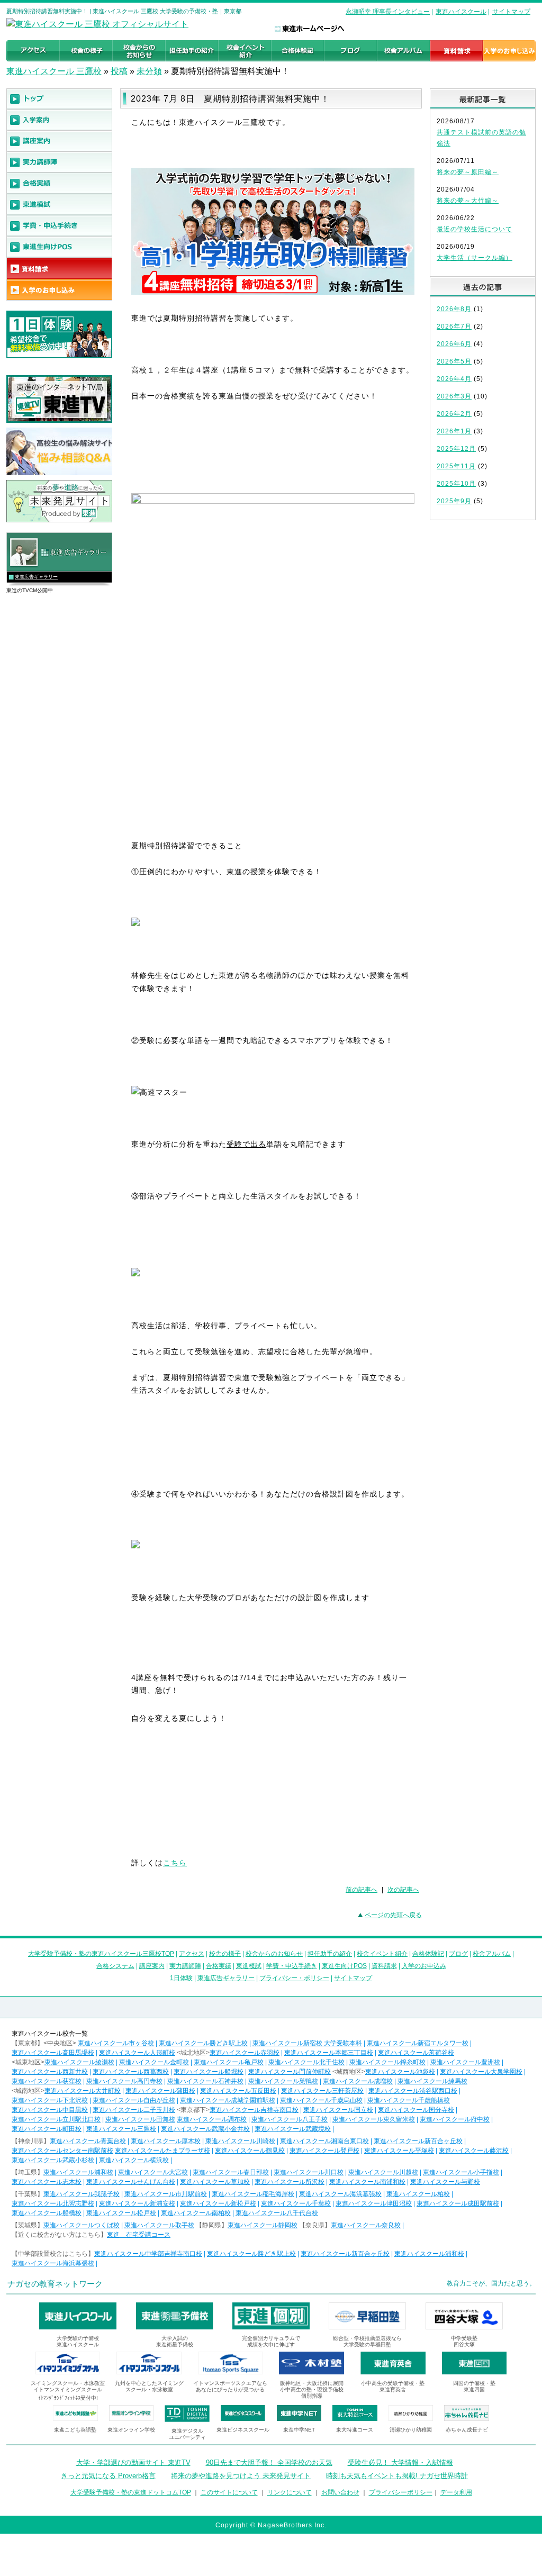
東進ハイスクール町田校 (47, 2129)
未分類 (149, 71)
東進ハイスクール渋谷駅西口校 (413, 2091)
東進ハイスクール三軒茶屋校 (322, 2091)
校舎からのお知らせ (274, 1954)
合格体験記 (428, 1954)
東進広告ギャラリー (36, 577)
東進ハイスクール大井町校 (83, 2091)
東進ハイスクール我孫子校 (82, 2194)
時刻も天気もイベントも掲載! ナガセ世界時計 (397, 2476)
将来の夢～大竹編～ (468, 201)
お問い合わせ (340, 2492)
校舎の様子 (225, 1954)
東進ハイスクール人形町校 (137, 2053)
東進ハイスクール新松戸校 (218, 2203)
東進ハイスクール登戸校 (324, 2151)
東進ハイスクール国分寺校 (416, 2110)
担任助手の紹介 (330, 1954)
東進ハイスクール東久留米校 (374, 2119)
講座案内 (152, 1966)
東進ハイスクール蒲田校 (160, 2091)
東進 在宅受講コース (139, 2235)
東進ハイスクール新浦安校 (137, 2203)
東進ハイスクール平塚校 (399, 2151)
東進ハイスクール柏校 (418, 2194)
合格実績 (219, 1966)
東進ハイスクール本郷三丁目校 (329, 2053)
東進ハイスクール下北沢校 (50, 2100)
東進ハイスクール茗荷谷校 (416, 2053)
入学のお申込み (424, 1966)
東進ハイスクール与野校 (445, 2182)
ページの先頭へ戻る (393, 1915)
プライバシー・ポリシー (294, 1978)
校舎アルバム (492, 1954)
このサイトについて (229, 2492)
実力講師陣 (185, 1966)
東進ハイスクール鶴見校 (250, 2151)
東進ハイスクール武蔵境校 (293, 2129)
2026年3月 (454, 396)
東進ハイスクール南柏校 (196, 2213)
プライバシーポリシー (401, 2492)
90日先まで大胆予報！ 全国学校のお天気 (269, 2462)
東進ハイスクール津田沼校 (374, 2203)
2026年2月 (454, 414)
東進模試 (249, 1966)
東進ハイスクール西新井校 (50, 2072)
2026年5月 (454, 361)
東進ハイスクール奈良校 (366, 2225)
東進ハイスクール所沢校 (290, 2182)
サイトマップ (511, 12)
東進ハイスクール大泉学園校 (481, 2072)
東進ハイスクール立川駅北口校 (56, 2119)
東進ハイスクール (461, 12)
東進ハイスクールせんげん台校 (131, 2182)
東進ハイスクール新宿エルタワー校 (418, 2043)
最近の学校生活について (475, 229)
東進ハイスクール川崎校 (240, 2141)
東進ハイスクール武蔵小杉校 (53, 2160)
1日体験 (181, 1978)
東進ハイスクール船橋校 (47, 2213)
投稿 (119, 71)
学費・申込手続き (292, 1966)
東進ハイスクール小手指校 (461, 2172)
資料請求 (384, 1966)
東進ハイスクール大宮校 (153, 2172)
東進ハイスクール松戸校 (121, 2213)
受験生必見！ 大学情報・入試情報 (400, 2462)
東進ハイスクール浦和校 (78, 2172)
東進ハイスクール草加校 (215, 2182)
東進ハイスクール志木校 (47, 2182)
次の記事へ (403, 1890)
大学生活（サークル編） (475, 258)
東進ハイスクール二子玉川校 (134, 2110)
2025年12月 (456, 449)
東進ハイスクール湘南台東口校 (324, 2141)
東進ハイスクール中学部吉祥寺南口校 (148, 2254)
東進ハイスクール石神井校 (205, 2081)
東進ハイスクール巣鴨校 (283, 2081)
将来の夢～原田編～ (468, 172)
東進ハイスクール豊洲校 (465, 2062)
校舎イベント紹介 (382, 1954)
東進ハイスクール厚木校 (166, 2141)
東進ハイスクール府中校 (455, 2119)
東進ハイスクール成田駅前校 (458, 2203)
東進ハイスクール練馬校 (432, 2081)
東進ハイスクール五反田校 (238, 2091)
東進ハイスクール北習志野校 (53, 2203)
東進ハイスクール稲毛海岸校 (253, 2194)
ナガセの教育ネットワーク (55, 2284)
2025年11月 (456, 466)
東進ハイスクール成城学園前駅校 (228, 2100)
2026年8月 (454, 309)
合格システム (115, 1966)
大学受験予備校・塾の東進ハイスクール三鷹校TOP (101, 1954)
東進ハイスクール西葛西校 (131, 2072)
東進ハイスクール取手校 (159, 2225)
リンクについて (290, 2492)
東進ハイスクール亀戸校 (229, 2062)
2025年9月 (454, 501)
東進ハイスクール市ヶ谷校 (116, 2043)
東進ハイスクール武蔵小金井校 (205, 2129)
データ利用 (456, 2492)
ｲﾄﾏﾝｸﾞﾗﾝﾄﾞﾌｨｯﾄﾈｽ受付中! (68, 2398)
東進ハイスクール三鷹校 (121, 2129)
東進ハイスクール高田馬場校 (53, 2053)
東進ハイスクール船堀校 (209, 2072)
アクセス (192, 1954)
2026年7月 (454, 326)
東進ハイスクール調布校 (212, 2119)
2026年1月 (454, 431)
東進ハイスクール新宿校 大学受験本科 (307, 2043)
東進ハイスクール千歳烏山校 (321, 2100)
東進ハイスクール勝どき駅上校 (203, 2043)
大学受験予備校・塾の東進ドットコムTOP (131, 2492)
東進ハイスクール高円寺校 (124, 2081)
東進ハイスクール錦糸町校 (387, 2062)
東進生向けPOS (344, 1966)
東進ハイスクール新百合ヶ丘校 (418, 2141)
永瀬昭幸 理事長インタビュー (388, 12)
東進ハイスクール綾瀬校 (79, 2062)
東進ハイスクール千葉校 (296, 2203)
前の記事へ (362, 1890)
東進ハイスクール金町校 (154, 2062)
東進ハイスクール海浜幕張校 (340, 2194)
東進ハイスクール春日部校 (231, 2172)
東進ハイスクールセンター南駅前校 (62, 2151)
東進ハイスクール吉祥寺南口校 (254, 2110)
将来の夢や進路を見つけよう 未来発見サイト (241, 2476)
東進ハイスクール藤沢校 (474, 2151)
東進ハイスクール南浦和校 (367, 2182)
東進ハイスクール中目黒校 (50, 2110)
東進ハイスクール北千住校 (306, 2062)
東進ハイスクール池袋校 (400, 2072)
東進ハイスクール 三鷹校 (54, 71)
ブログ (458, 1954)
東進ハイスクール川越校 (383, 2172)
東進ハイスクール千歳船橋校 (409, 2100)
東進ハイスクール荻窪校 (47, 2081)
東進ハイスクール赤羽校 (245, 2053)
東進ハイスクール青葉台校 (88, 2141)
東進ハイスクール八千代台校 (277, 2213)
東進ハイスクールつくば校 (82, 2225)
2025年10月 (456, 484)
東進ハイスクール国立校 (338, 2110)
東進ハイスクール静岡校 (263, 2225)
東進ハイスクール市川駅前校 (166, 2194)
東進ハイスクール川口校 (309, 2172)
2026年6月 (454, 344)
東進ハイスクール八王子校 (290, 2119)
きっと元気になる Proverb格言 (108, 2476)
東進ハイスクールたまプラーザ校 (162, 2151)
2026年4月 (454, 379)
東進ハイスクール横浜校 (134, 2160)
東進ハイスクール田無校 (140, 2119)
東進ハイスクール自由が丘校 (134, 2100)
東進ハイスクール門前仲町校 (290, 2072)
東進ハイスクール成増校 (358, 2081)
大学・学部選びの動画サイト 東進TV (133, 2462)
